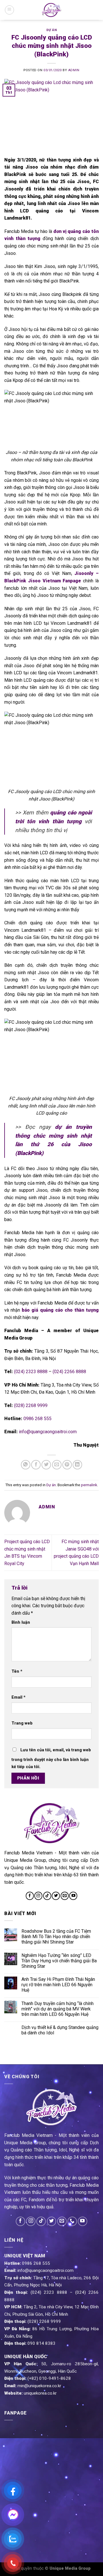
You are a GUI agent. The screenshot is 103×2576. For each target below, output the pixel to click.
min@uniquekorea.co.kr (39, 2386)
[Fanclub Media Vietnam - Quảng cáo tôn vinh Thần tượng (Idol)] (51, 10)
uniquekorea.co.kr (40, 2393)
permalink (89, 1485)
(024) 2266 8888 (69, 1372)
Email (18, 1697)
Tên (17, 1671)
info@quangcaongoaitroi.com (48, 1432)
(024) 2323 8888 (31, 1372)
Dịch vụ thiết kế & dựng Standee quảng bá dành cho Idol (60, 2030)
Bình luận (21, 1622)
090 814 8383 (41, 2343)
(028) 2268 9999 (31, 1405)
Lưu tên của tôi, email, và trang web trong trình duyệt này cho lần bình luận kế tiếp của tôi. (51, 1759)
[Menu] (9, 10)
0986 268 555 (37, 1419)
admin (74, 70)
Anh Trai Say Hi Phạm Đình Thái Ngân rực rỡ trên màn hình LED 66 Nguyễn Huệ (58, 1985)
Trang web (22, 1723)
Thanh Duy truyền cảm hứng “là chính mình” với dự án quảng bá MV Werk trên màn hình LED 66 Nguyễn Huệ (58, 2009)
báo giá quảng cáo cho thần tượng (60, 1310)
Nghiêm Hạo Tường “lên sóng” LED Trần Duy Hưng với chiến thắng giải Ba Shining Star (59, 1961)
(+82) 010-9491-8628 (49, 2378)
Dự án (52, 30)
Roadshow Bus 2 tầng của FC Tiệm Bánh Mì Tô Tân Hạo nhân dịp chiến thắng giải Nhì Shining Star (56, 1937)
